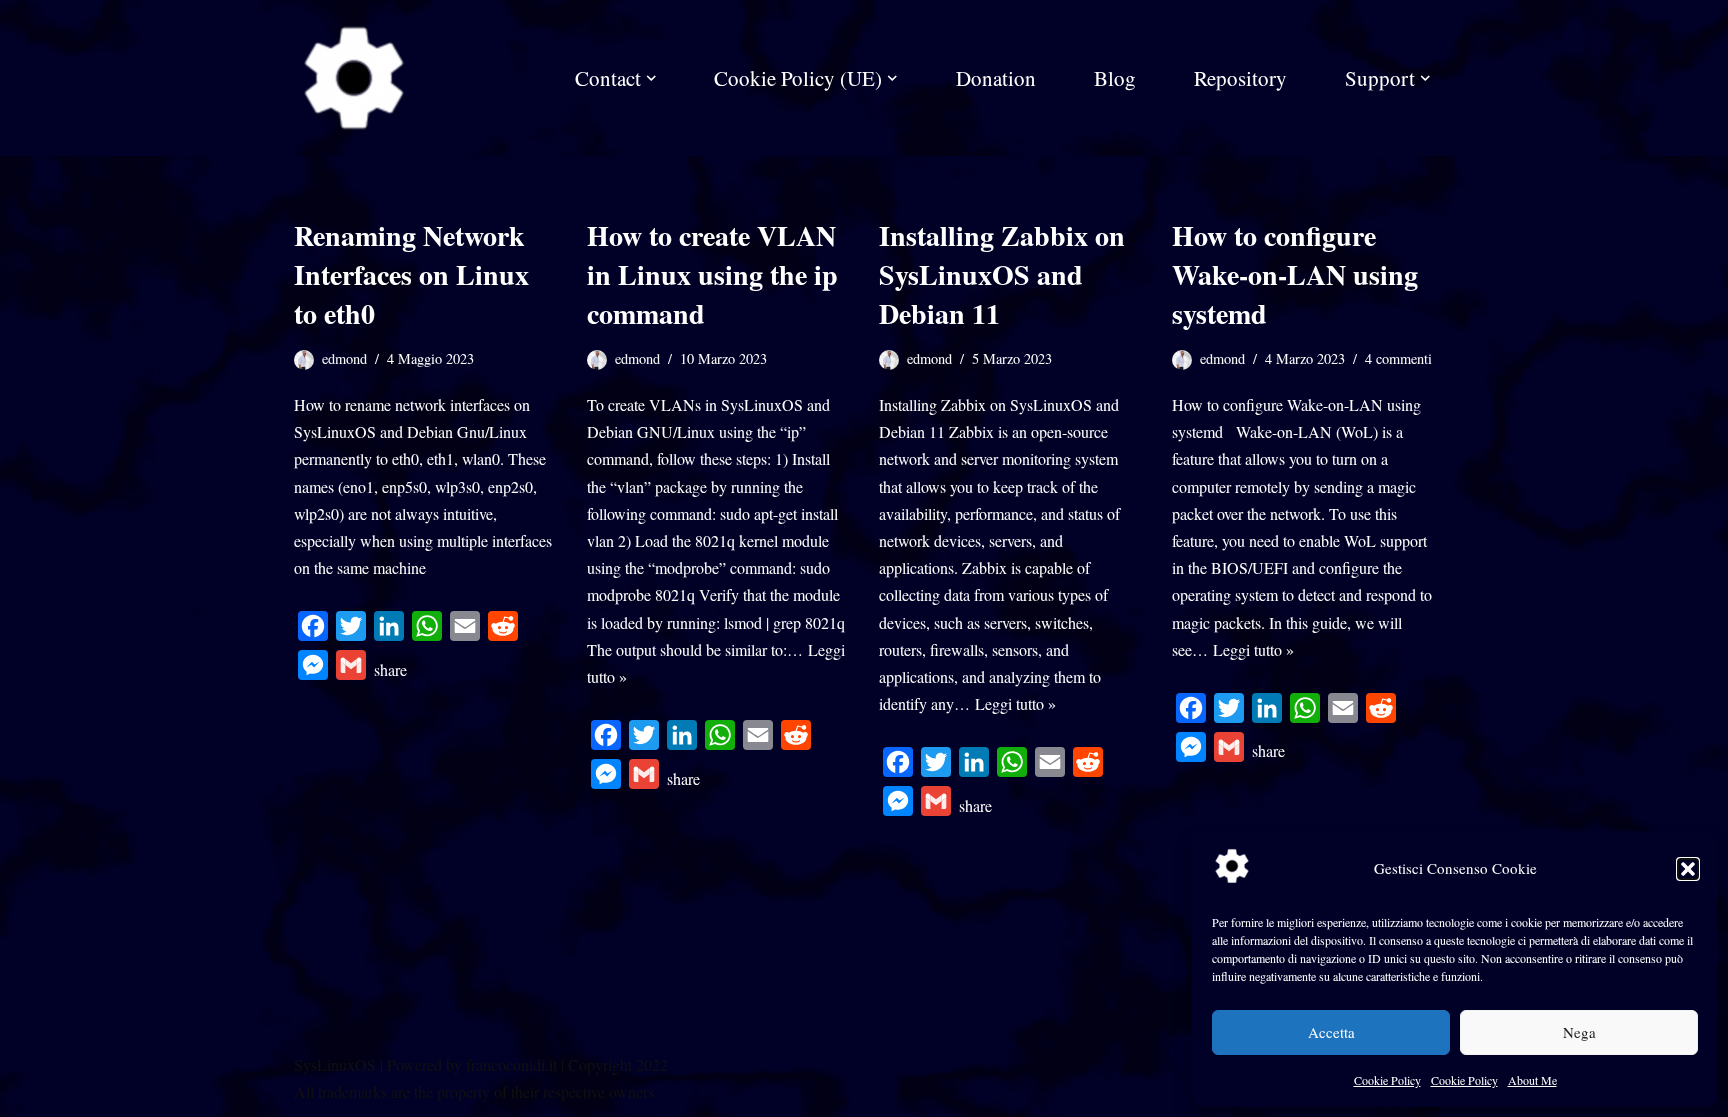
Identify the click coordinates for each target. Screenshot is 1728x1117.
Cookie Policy (1387, 1080)
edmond (344, 358)
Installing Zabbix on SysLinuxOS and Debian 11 (1002, 274)
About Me (1532, 1080)
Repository (1240, 78)
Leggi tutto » (1015, 703)
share (390, 669)
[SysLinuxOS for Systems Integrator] (354, 78)
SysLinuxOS (335, 1064)
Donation (996, 78)
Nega (1579, 1032)
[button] (1688, 869)
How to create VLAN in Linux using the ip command (712, 274)
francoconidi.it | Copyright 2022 (567, 1064)
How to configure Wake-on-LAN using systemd (1295, 274)
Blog (1115, 78)
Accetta (1331, 1032)
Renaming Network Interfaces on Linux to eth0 (411, 274)
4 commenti (1398, 358)
